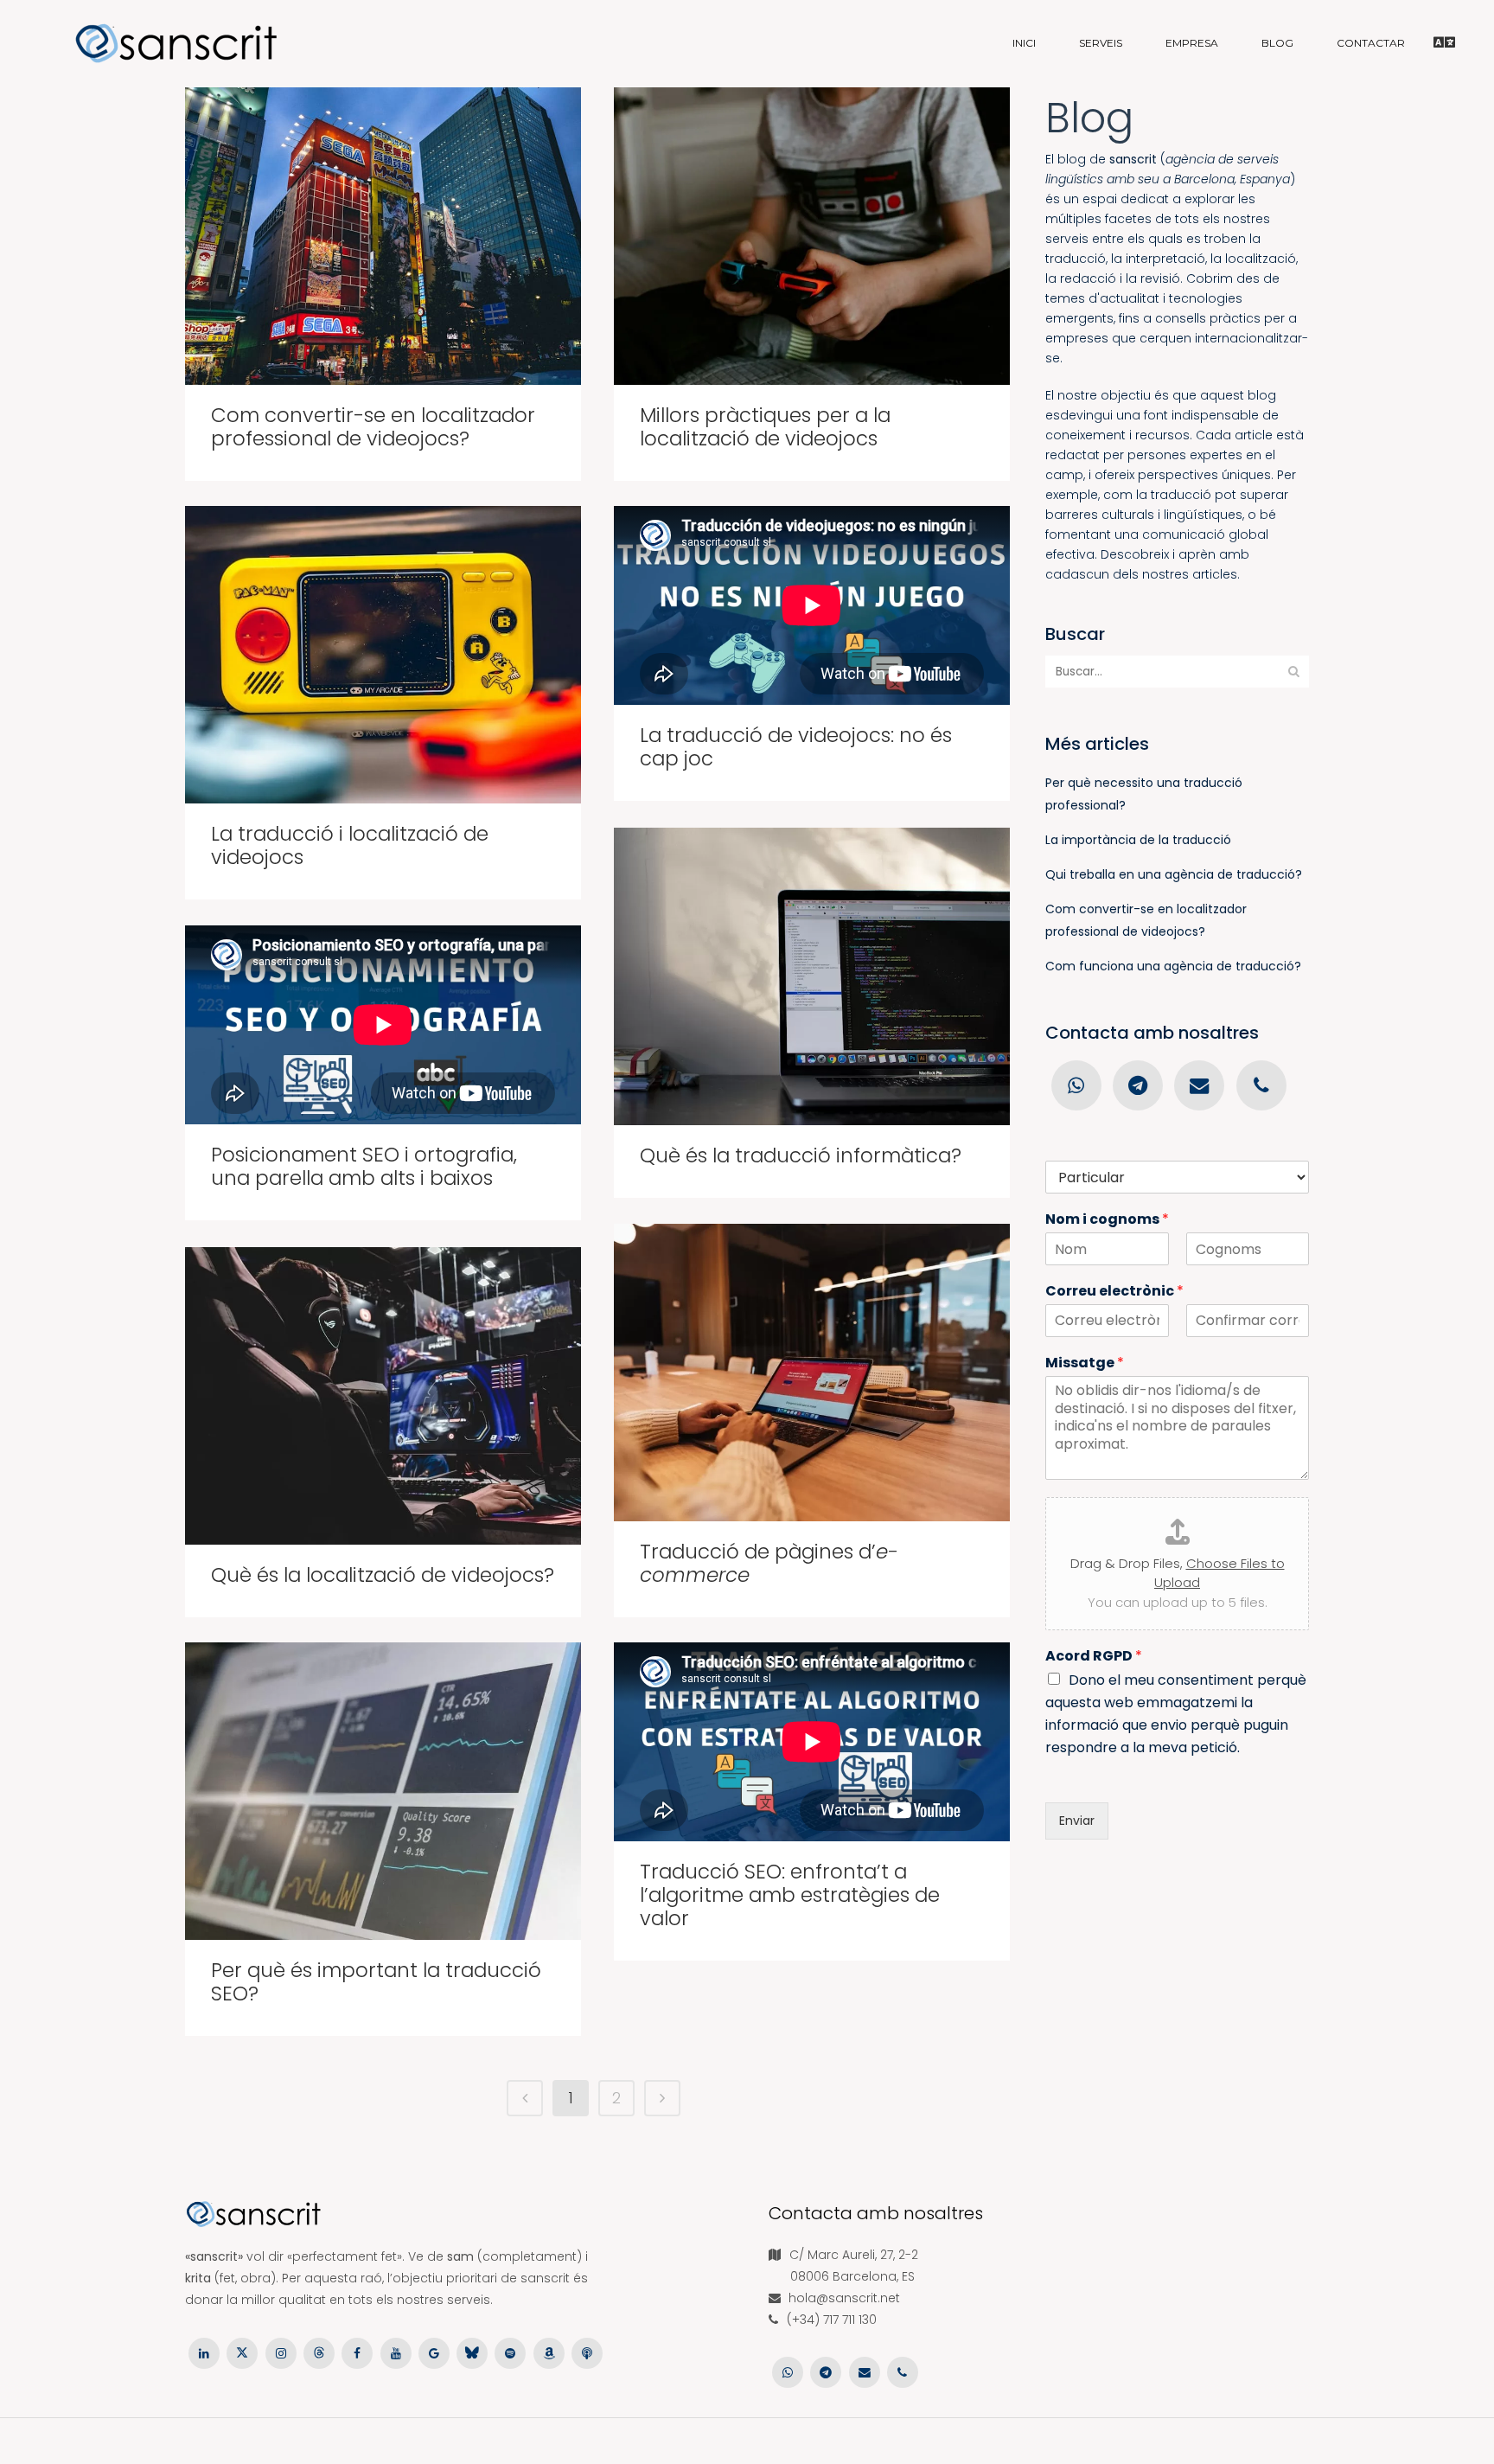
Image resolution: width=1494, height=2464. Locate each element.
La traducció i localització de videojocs (350, 845)
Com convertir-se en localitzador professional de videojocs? (373, 427)
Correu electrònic (1114, 1292)
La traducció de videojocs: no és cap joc (796, 747)
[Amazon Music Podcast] (549, 2352)
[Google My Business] (434, 2352)
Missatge (1085, 1363)
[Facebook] (357, 2352)
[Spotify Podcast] (510, 2352)
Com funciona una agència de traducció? (1173, 966)
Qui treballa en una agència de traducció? (1174, 874)
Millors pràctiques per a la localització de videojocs (765, 427)
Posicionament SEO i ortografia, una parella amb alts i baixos (364, 1166)
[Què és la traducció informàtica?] (812, 976)
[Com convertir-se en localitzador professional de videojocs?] (383, 236)
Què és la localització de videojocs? (383, 1575)
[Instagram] (281, 2352)
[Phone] (1261, 1085)
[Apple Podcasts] (587, 2352)
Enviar (1077, 1821)
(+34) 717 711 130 (832, 2320)
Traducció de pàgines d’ (769, 1563)
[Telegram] (1137, 1085)
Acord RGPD (1094, 1657)
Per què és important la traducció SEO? (376, 1982)
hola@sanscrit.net (844, 2298)
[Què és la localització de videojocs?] (383, 1396)
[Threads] (319, 2352)
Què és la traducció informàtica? (801, 1155)
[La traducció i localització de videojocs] (383, 655)
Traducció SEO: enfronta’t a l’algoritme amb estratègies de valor (790, 1895)
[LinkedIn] (204, 2352)
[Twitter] (242, 2352)
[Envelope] (1200, 1085)
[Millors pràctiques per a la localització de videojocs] (812, 236)
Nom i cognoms (1107, 1220)
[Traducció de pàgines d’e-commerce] (812, 1373)
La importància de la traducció (1138, 840)
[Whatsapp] (1076, 1085)
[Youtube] (395, 2352)
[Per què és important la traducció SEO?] (383, 1791)
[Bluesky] (472, 2352)
